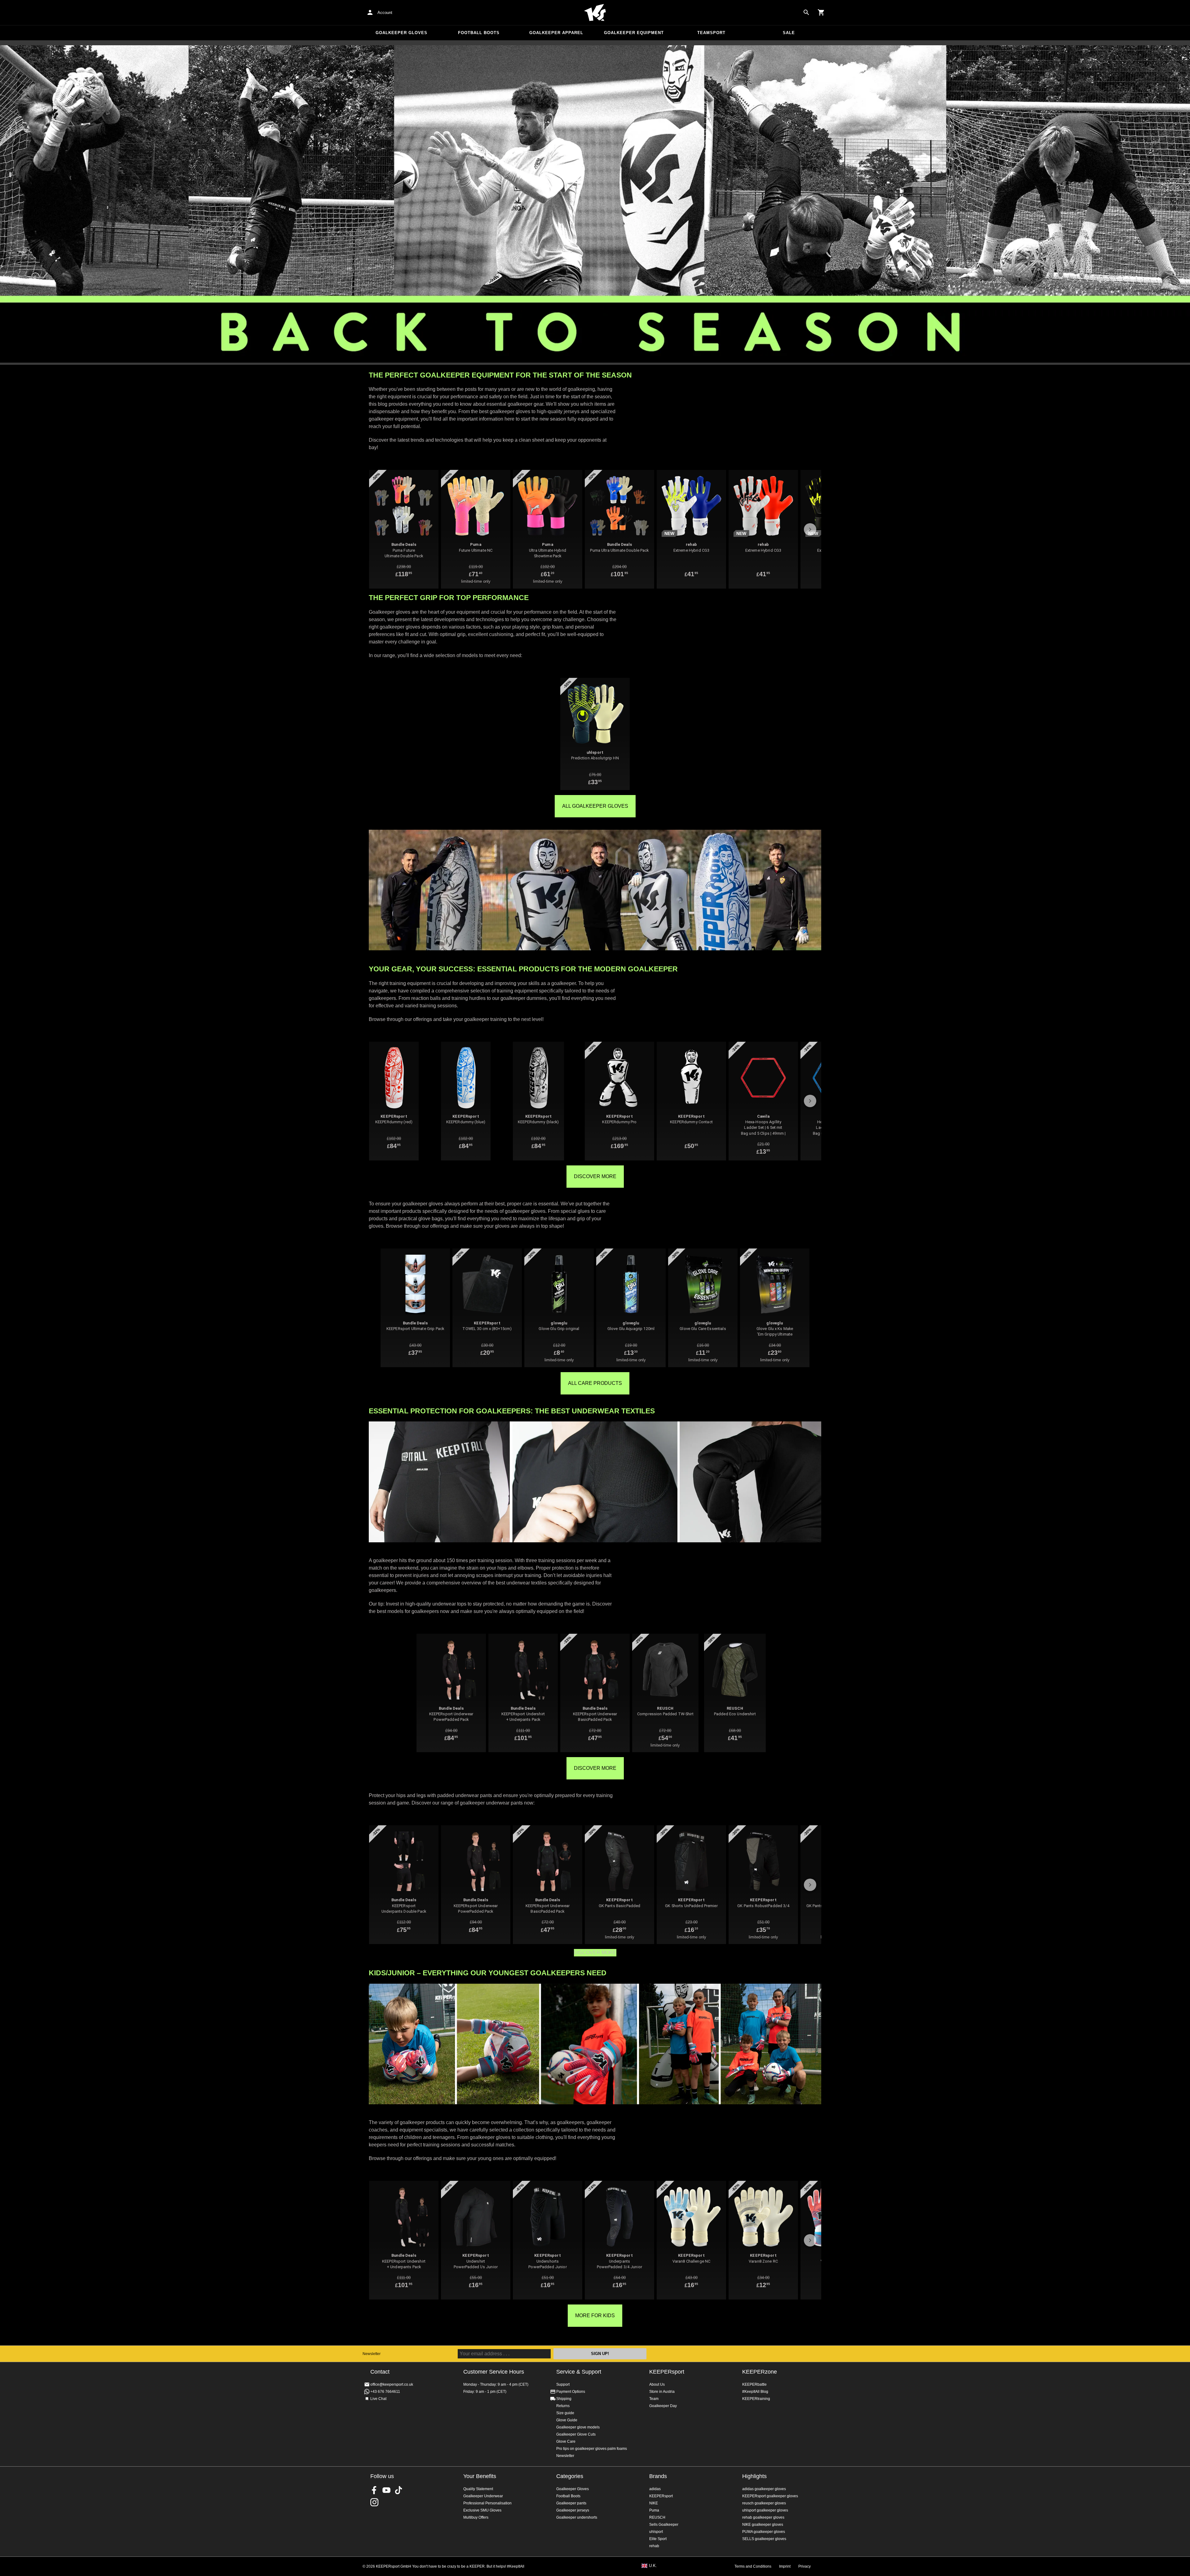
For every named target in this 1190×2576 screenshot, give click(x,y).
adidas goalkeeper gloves (764, 2489)
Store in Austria (662, 2392)
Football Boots (479, 33)
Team (654, 2399)
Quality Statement (478, 2489)
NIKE (654, 2503)
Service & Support (579, 2372)
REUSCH (657, 2517)
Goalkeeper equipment (634, 33)
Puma (654, 2510)
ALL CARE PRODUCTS (595, 1383)
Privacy (804, 2566)
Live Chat (378, 2399)
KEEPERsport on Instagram (374, 2502)
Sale (789, 33)
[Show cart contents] (821, 12)
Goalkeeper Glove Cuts (576, 2434)
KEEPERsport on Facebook (374, 2490)
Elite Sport (658, 2539)
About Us (657, 2384)
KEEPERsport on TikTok (399, 2490)
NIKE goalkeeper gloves (763, 2525)
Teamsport (711, 33)
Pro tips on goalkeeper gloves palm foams (592, 2449)
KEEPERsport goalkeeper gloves (770, 2496)
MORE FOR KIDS (595, 2315)
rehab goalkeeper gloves (763, 2517)
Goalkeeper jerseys (573, 2510)
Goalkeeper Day (663, 2406)
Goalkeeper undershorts (577, 2517)
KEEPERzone (760, 2372)
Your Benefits (480, 2476)
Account (385, 13)
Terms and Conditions (753, 2566)
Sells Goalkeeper (664, 2525)
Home (595, 13)
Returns (563, 2406)
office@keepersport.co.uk (392, 2384)
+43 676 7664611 (385, 2392)
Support (563, 2384)
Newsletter (372, 2354)
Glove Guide (567, 2420)
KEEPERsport (667, 2372)
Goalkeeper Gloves (401, 33)
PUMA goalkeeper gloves (764, 2532)
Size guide (565, 2413)
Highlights (754, 2476)
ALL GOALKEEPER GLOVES (595, 806)
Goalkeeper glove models (578, 2427)
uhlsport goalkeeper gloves (765, 2510)
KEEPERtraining (756, 2399)
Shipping (564, 2399)
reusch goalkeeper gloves (764, 2503)
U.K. (653, 2566)
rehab (654, 2546)
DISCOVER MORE (595, 1176)
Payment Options (571, 2392)
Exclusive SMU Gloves (482, 2510)
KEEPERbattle (754, 2384)
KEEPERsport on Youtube (386, 2490)
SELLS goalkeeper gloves (764, 2539)
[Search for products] (806, 12)
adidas (655, 2489)
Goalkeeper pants (571, 2503)
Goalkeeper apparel (556, 33)
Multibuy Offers (476, 2517)
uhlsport (656, 2532)
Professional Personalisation (487, 2503)
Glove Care (566, 2441)
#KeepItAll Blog (755, 2392)
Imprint (785, 2566)
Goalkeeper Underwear (483, 2496)
